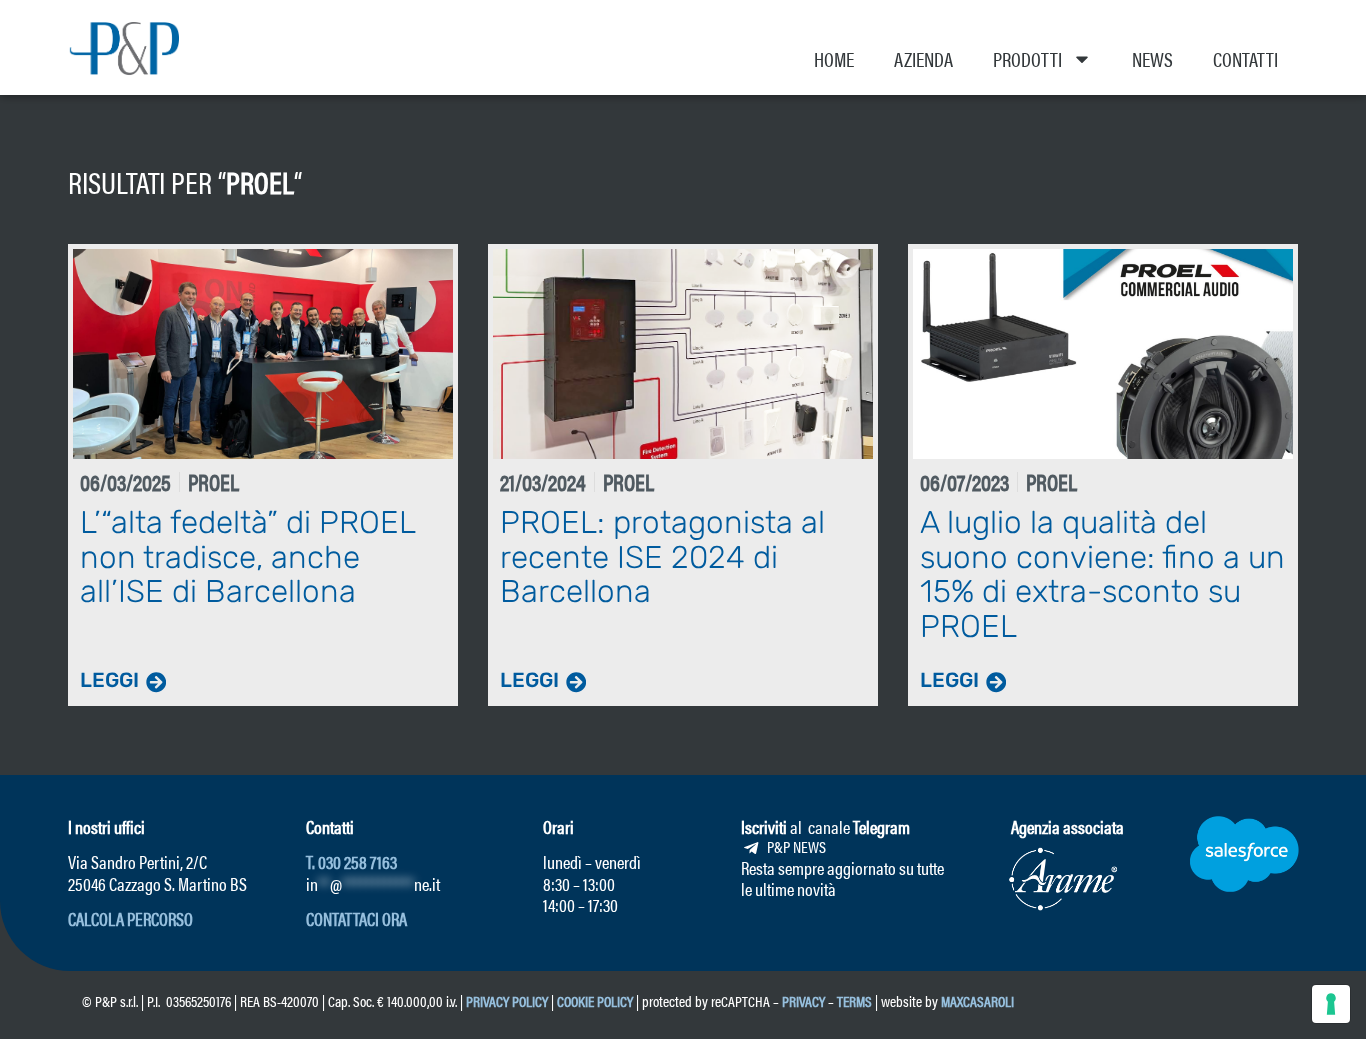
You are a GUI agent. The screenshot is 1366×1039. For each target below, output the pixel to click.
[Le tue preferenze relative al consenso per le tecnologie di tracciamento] (1331, 1004)
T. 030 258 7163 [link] (351, 861)
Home (834, 58)
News (1152, 58)
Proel (260, 181)
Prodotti (1027, 58)
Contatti (1245, 58)
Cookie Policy (595, 1000)
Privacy (803, 1000)
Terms (854, 1000)
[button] (130, 918)
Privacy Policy (507, 1000)
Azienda (923, 58)
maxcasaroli (979, 1000)
